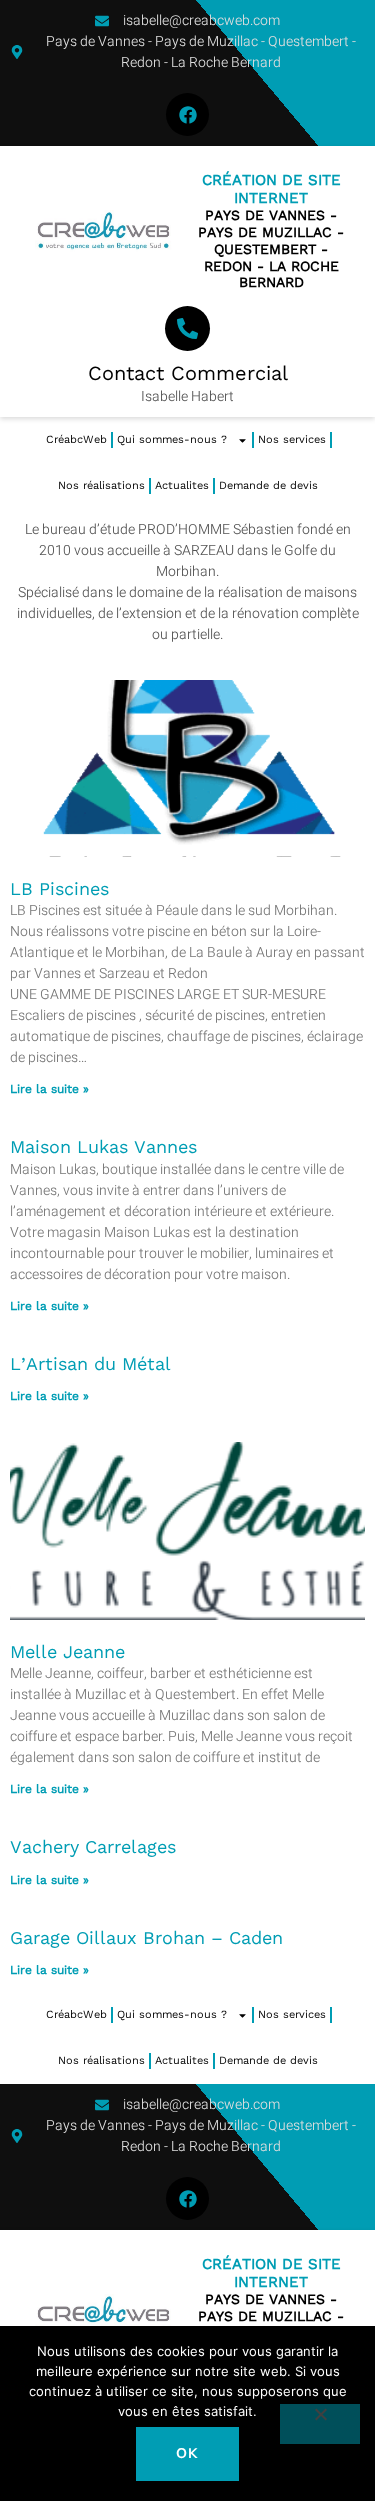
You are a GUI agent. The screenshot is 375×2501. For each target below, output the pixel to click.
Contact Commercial (188, 373)
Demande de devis (268, 485)
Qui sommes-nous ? (172, 439)
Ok (187, 2453)
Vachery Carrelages (93, 1846)
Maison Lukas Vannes (103, 1146)
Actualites (182, 485)
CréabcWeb (76, 439)
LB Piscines (59, 888)
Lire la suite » (49, 1089)
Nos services (292, 439)
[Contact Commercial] (187, 328)
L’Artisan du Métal (90, 1363)
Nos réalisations (101, 485)
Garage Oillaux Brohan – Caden (146, 1937)
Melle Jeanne (67, 1651)
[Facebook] (187, 114)
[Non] (320, 2424)
